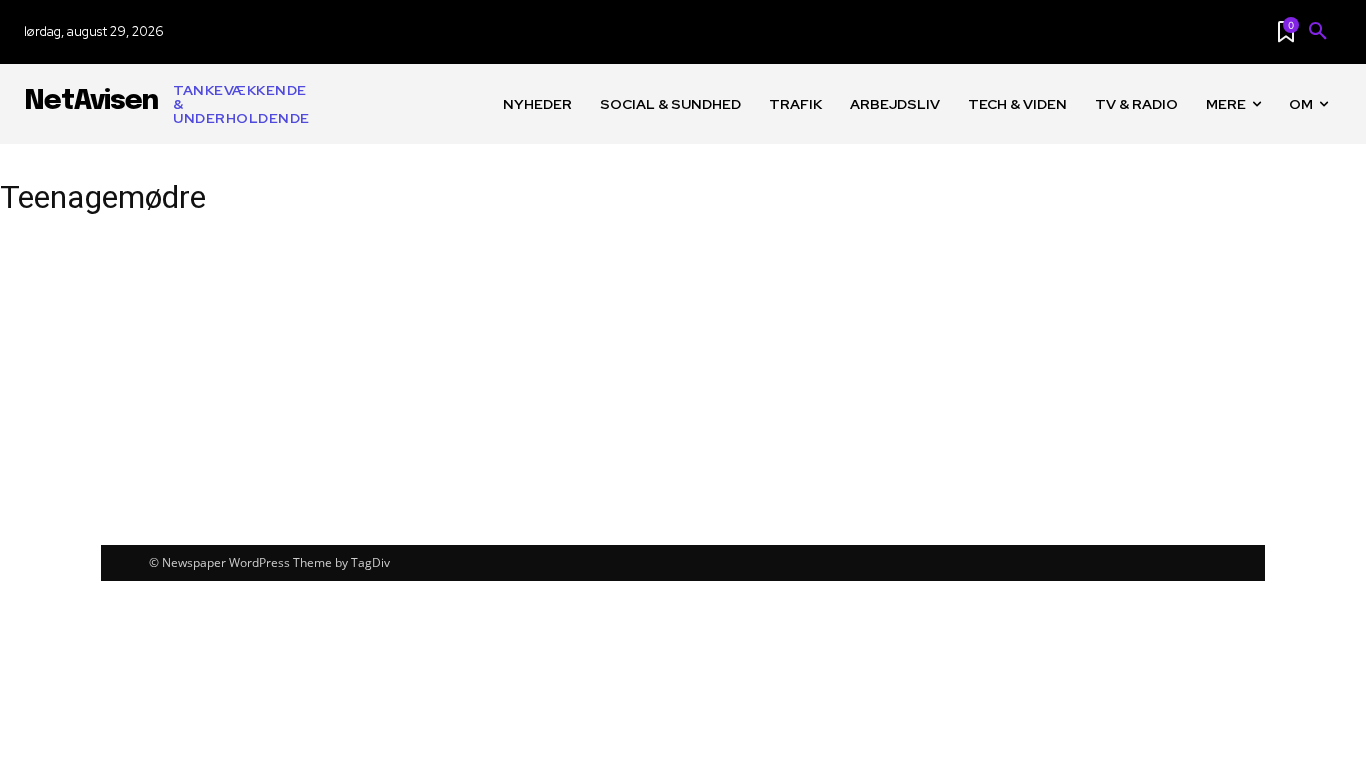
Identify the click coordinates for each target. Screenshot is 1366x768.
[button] (1318, 32)
